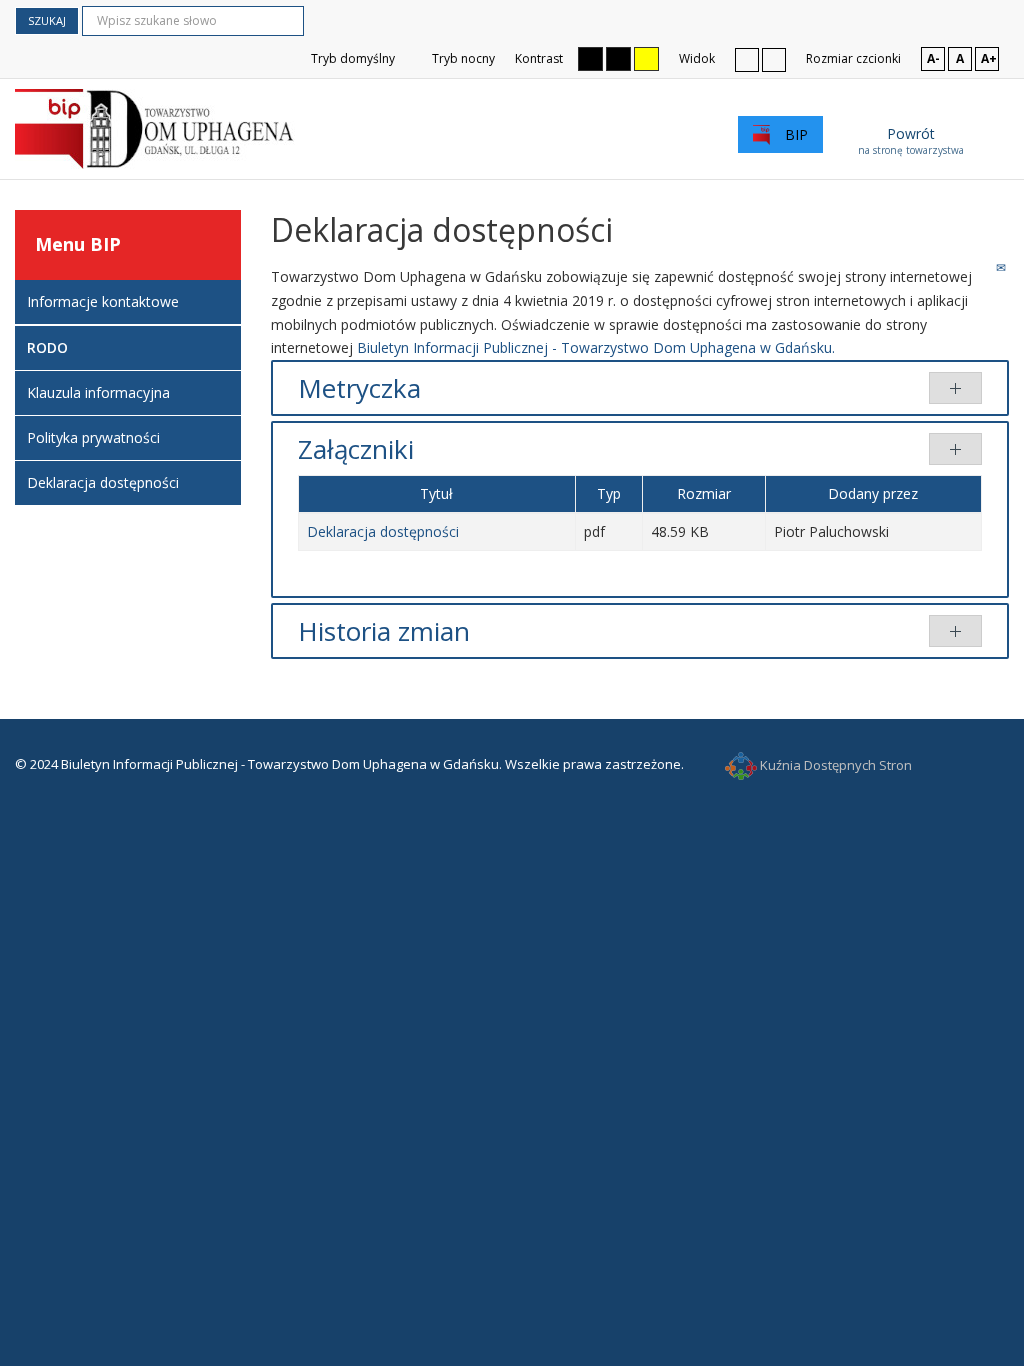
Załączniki (356, 449)
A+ (989, 58)
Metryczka (359, 388)
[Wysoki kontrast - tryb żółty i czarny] (646, 59)
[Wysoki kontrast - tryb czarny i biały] (590, 59)
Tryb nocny (462, 58)
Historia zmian (384, 631)
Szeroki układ (774, 59)
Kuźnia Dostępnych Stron (834, 765)
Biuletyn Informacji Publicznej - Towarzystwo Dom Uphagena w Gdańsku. (596, 347)
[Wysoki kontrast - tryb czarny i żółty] (618, 59)
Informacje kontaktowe (103, 301)
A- (933, 58)
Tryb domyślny (351, 58)
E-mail (1002, 267)
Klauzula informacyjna (98, 392)
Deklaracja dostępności (383, 531)
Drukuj (980, 267)
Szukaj (47, 20)
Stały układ (747, 59)
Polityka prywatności (93, 437)
